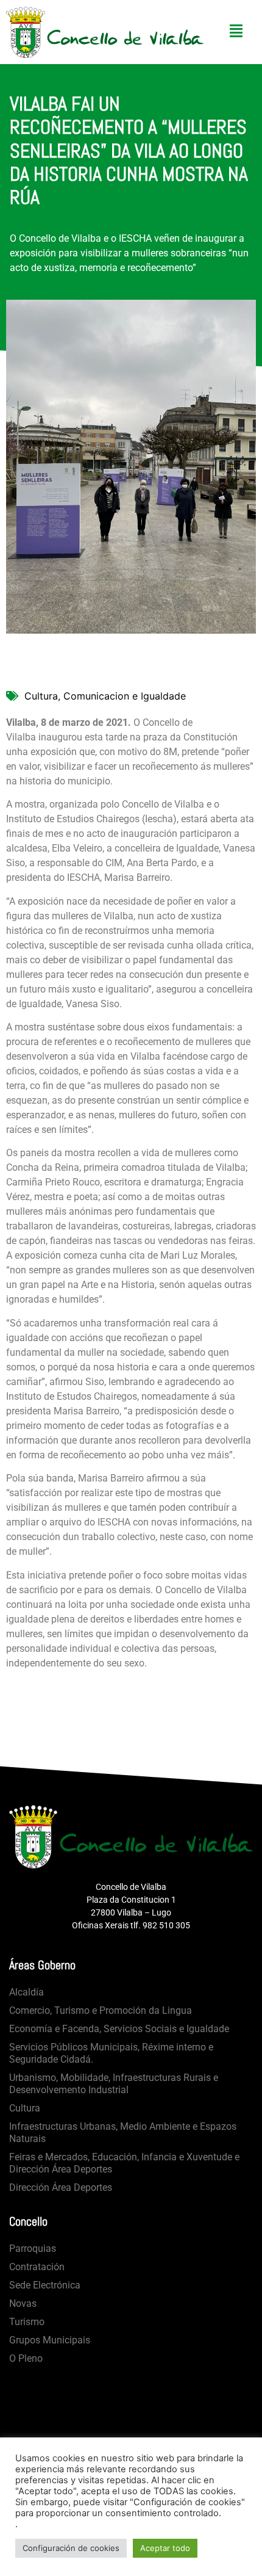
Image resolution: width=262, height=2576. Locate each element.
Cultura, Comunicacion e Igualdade (105, 696)
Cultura (25, 2108)
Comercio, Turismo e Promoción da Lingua (101, 2010)
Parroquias (33, 2249)
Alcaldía (27, 1992)
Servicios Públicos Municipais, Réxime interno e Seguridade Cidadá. (111, 2053)
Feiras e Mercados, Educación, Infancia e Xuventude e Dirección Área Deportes (124, 2163)
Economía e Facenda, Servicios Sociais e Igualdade (119, 2029)
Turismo (27, 2322)
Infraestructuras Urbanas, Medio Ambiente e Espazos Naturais (123, 2133)
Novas (23, 2303)
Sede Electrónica (45, 2285)
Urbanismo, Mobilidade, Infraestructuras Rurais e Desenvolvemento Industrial (114, 2084)
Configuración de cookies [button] (71, 2548)
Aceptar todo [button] (165, 2548)
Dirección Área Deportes (61, 2187)
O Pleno (26, 2358)
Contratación (37, 2267)
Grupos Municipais (50, 2340)
